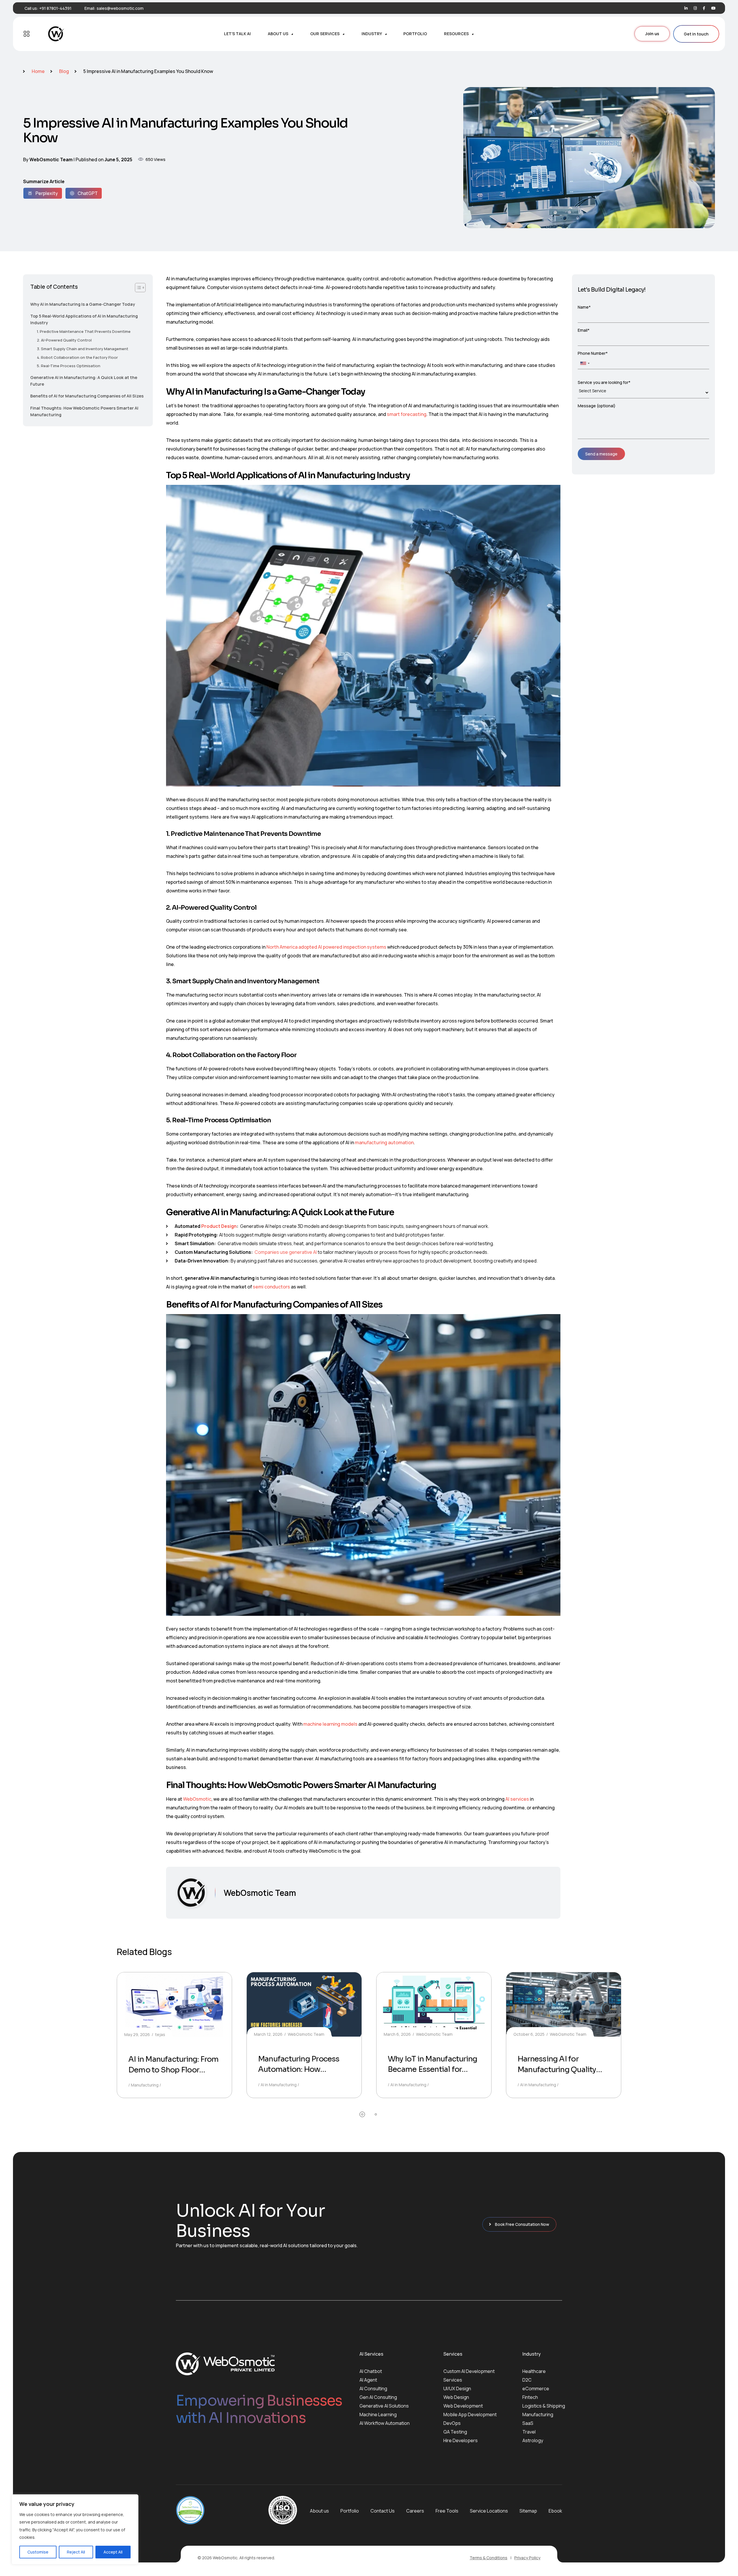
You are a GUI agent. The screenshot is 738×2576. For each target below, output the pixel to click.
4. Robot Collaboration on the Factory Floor (77, 357)
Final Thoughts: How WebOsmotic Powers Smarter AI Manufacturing (84, 411)
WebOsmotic (197, 1799)
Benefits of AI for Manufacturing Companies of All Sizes (87, 396)
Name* (584, 307)
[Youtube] (713, 8)
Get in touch (696, 34)
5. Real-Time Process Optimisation (69, 366)
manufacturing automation (384, 1142)
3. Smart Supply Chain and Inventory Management (83, 349)
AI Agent (368, 2380)
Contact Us (383, 2511)
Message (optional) (597, 406)
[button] (362, 2114)
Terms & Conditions (488, 2558)
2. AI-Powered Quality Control (64, 340)
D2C (527, 2380)
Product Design (219, 1226)
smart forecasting (407, 414)
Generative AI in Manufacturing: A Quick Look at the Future (84, 381)
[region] (75, 2529)
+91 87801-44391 (55, 8)
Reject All (76, 2552)
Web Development (463, 2406)
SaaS (528, 2423)
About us (319, 2511)
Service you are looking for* (604, 382)
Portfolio (350, 2511)
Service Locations (489, 2511)
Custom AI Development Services (469, 2376)
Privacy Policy (527, 2558)
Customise (38, 2552)
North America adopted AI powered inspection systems (326, 947)
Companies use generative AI (286, 1252)
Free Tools (447, 2511)
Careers (415, 2511)
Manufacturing (538, 2414)
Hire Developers (461, 2440)
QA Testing (455, 2432)
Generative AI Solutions (384, 2406)
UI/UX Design (457, 2389)
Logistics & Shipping (544, 2406)
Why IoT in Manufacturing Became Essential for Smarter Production (432, 2070)
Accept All (113, 2552)
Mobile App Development (470, 2414)
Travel (529, 2432)
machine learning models (330, 1724)
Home (38, 71)
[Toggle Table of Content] (140, 288)
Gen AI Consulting (378, 2397)
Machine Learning (378, 2414)
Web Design (456, 2397)
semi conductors (271, 1287)
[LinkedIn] (686, 8)
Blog (64, 71)
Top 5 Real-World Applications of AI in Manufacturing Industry (84, 319)
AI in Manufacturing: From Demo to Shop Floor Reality (174, 2070)
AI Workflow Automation (385, 2423)
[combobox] (585, 363)
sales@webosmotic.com (120, 8)
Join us (652, 34)
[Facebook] (704, 8)
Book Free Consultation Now (522, 2224)
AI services (517, 1799)
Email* (584, 330)
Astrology (533, 2440)
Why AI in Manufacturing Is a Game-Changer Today (83, 304)
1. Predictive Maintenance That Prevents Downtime (84, 331)
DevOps (452, 2423)
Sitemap (528, 2511)
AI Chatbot (371, 2371)
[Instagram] (695, 8)
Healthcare (534, 2371)
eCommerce (536, 2389)
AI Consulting (373, 2389)
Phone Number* (593, 353)
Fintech (530, 2397)
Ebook (555, 2511)
